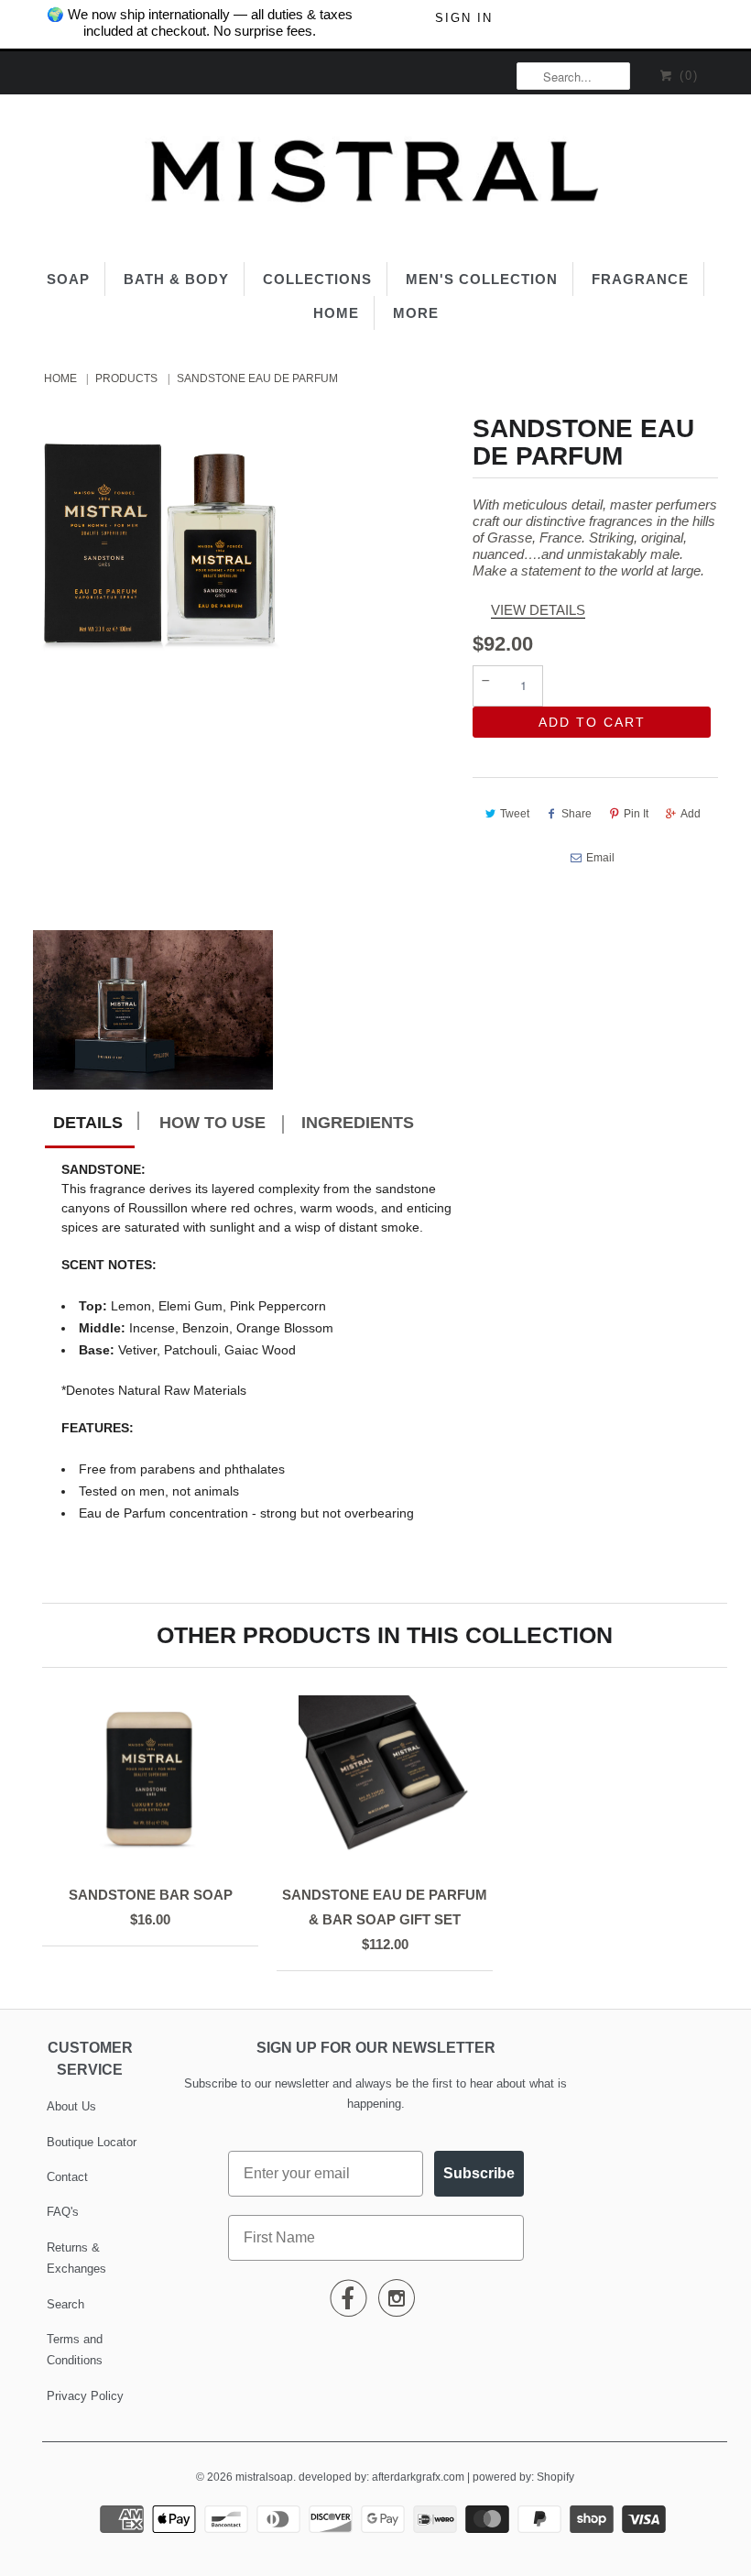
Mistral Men (188, 1320)
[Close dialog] (733, 18)
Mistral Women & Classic (188, 1375)
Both (188, 1430)
